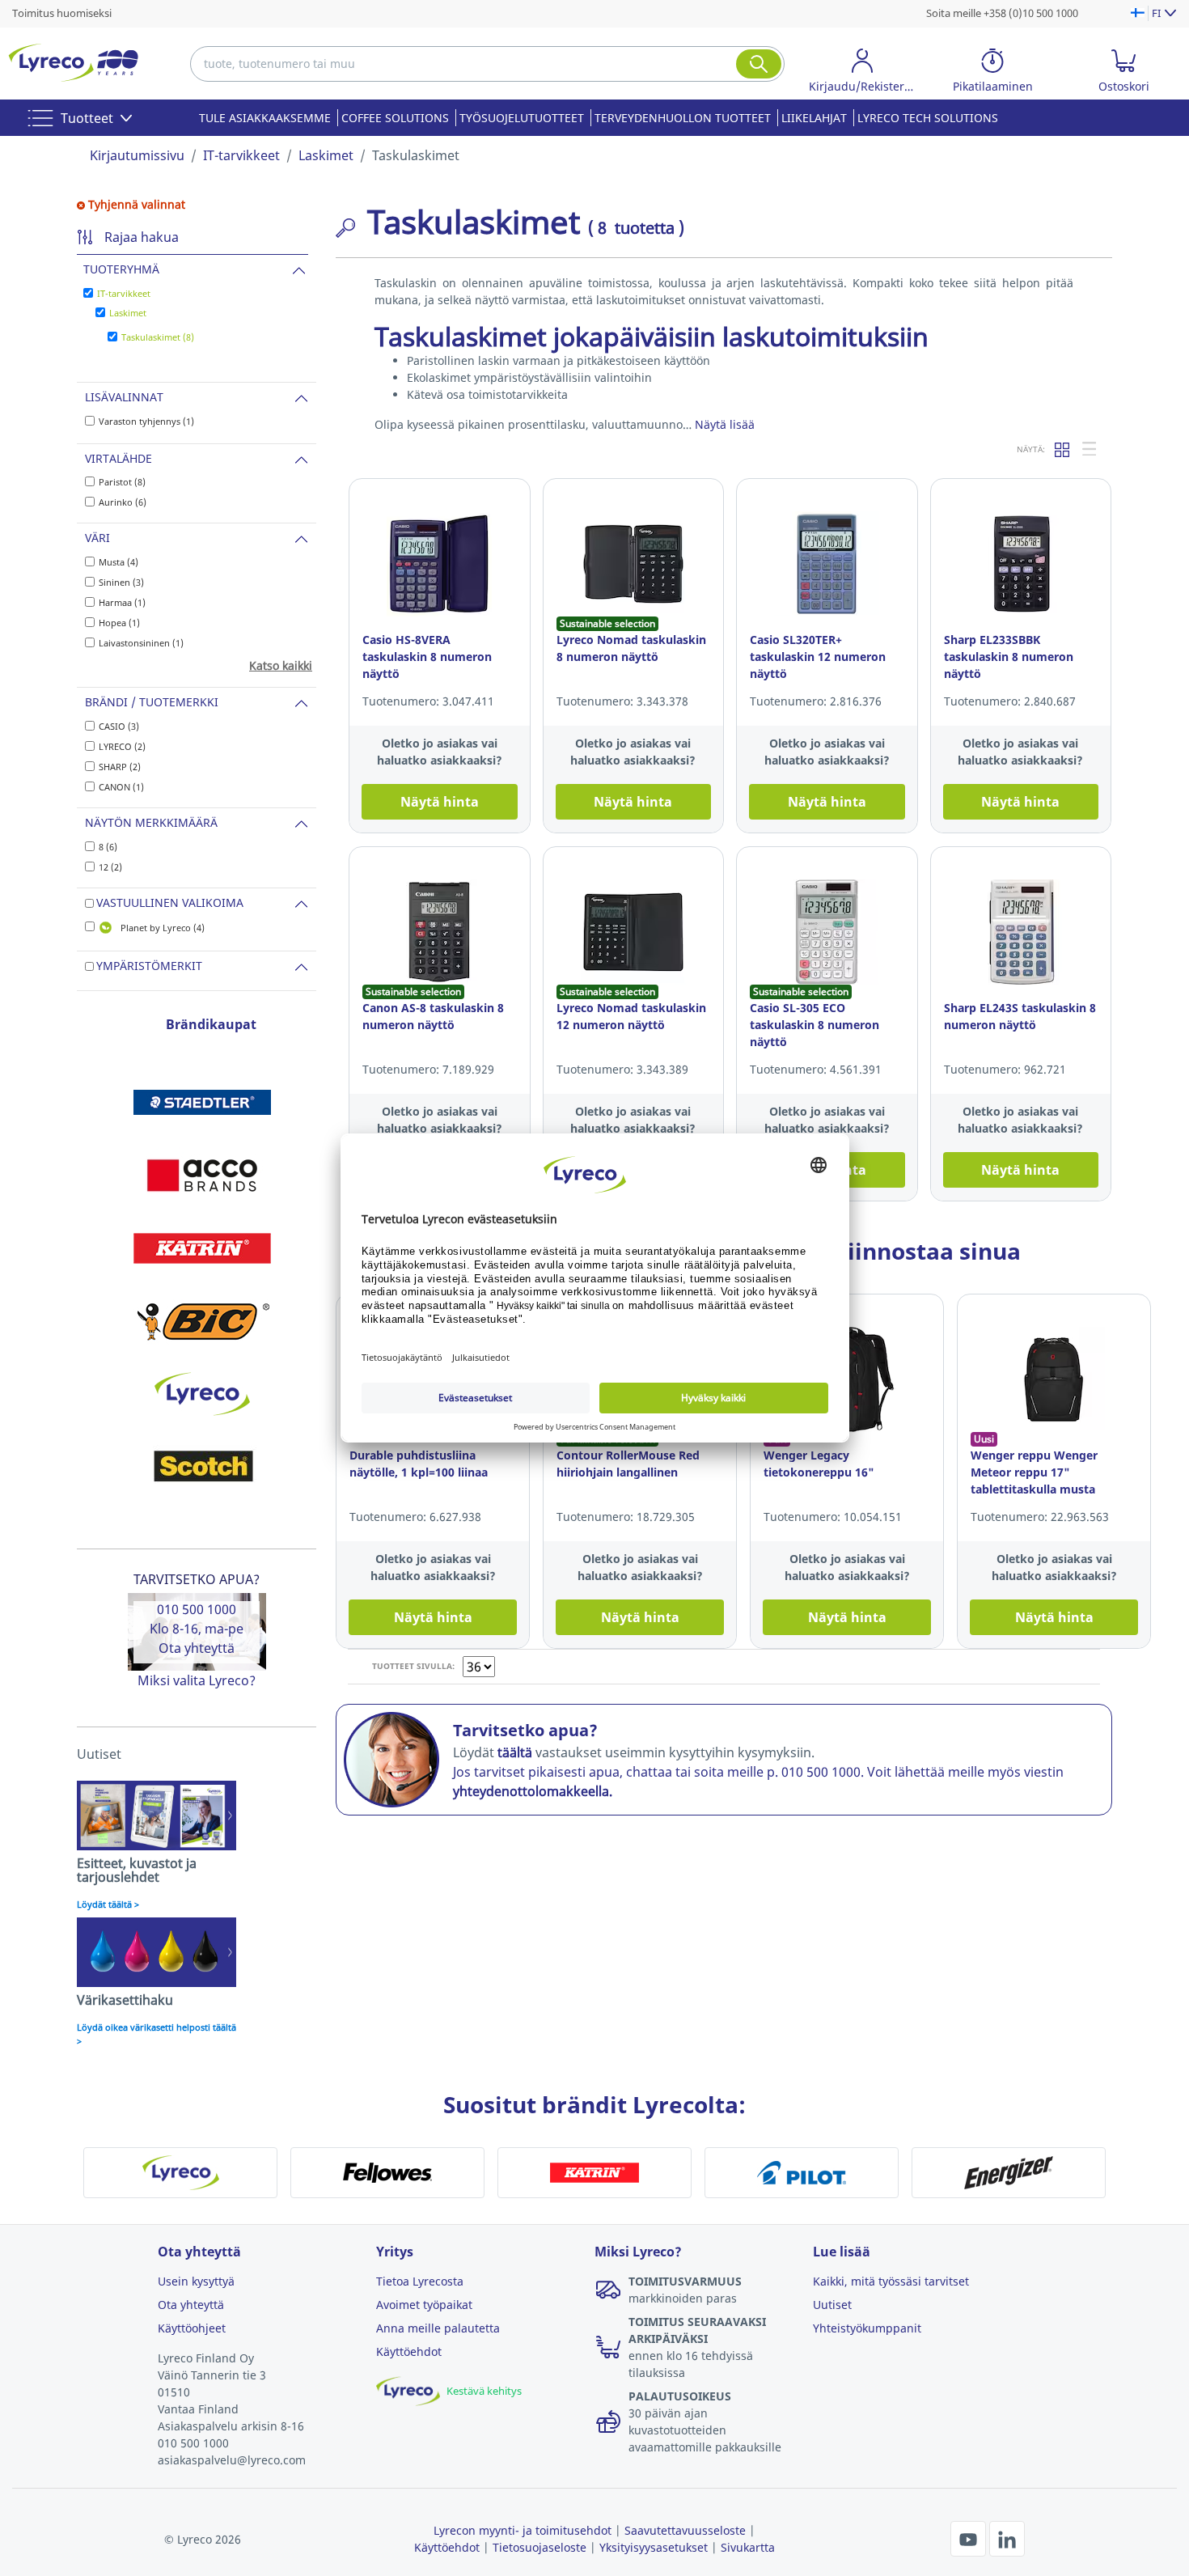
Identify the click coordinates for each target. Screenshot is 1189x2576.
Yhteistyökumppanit (867, 2328)
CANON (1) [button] (121, 787)
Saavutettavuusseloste (685, 2530)
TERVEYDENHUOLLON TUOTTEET (683, 118)
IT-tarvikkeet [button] (124, 293)
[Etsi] (759, 64)
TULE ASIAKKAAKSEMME (265, 118)
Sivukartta (748, 2547)
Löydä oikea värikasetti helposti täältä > (157, 2034)
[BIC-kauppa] (202, 1321)
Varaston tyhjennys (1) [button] (146, 421)
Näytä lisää (725, 424)
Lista (1090, 449)
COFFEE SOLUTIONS (395, 118)
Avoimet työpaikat (424, 2305)
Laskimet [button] (128, 313)
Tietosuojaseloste (539, 2547)
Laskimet (326, 155)
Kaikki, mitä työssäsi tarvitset (891, 2281)
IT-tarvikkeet (241, 155)
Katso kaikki (281, 665)
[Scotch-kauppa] (202, 1467)
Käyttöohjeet (192, 2328)
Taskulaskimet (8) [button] (158, 337)
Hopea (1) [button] (119, 623)
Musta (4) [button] (118, 562)
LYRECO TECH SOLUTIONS (928, 118)
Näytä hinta (440, 802)
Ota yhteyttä (197, 1648)
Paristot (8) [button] (122, 482)
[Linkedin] (1007, 2537)
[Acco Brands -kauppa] (202, 1176)
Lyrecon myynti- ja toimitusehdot (523, 2530)
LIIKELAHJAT (814, 118)
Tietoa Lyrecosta (420, 2281)
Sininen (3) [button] (121, 582)
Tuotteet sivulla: (413, 1666)
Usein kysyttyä (196, 2281)
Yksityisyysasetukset (654, 2547)
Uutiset (832, 2305)
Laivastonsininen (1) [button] (141, 643)
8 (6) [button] (108, 847)
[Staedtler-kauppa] (202, 1103)
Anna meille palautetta (438, 2328)
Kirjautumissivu (137, 155)
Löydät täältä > (108, 1904)
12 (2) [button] (110, 867)
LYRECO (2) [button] (122, 746)
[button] (862, 73)
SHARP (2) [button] (120, 767)
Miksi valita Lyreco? (197, 1680)
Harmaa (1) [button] (122, 602)
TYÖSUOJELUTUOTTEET (522, 118)
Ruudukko (1063, 449)
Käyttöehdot (409, 2351)
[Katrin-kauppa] (202, 1248)
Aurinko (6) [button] (123, 502)
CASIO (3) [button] (119, 726)
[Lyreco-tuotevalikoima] (202, 1394)
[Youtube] (970, 2537)
